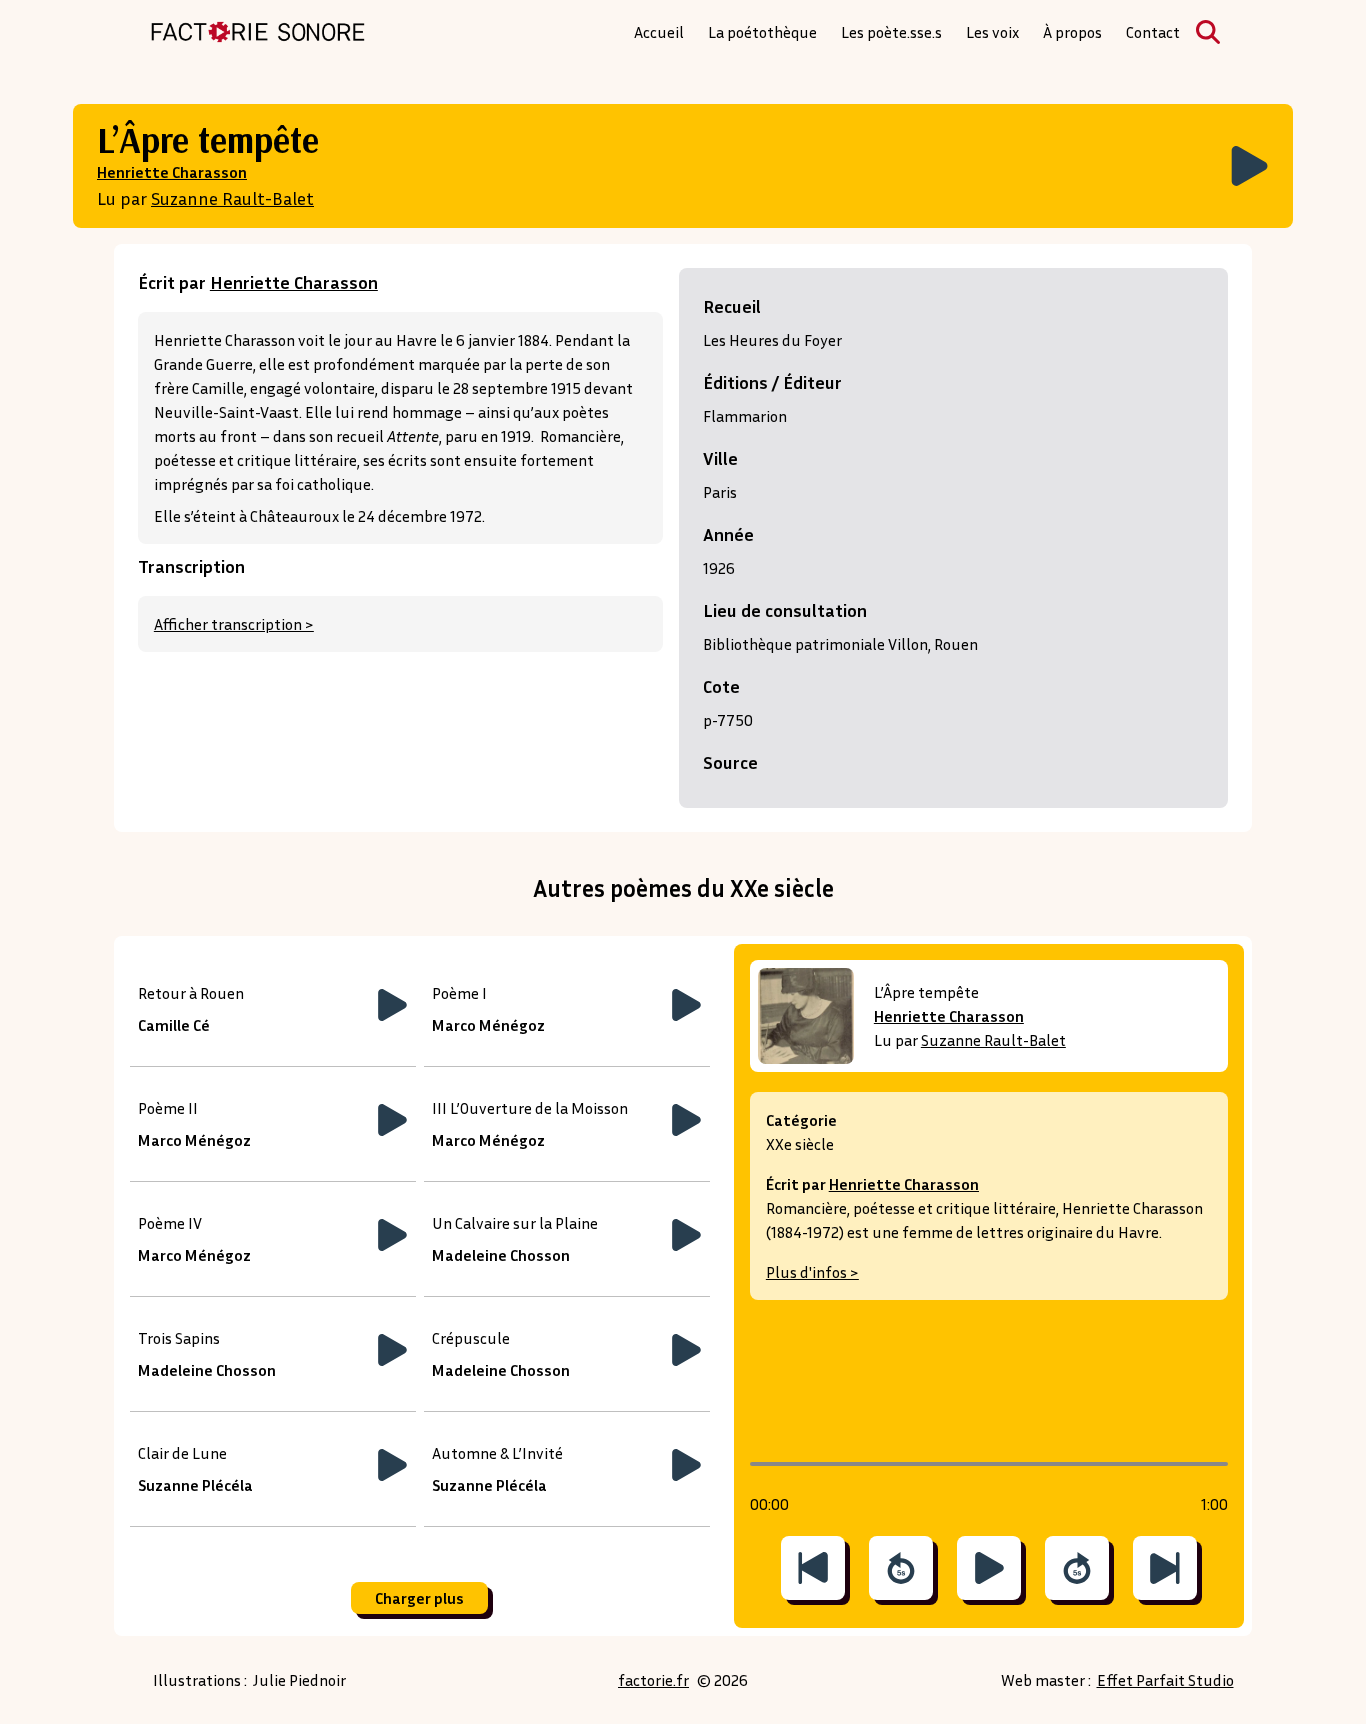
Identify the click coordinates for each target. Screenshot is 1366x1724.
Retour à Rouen (191, 993)
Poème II (168, 1108)
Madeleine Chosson (501, 1255)
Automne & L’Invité (497, 1453)
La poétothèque (762, 32)
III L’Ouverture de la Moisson (530, 1108)
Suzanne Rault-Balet (232, 198)
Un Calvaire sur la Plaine (515, 1223)
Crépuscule (471, 1338)
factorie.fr (653, 1680)
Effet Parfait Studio (1165, 1680)
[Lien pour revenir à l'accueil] (258, 32)
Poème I (459, 993)
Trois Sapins (179, 1338)
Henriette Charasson (172, 172)
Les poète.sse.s (891, 32)
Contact (1153, 32)
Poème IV (170, 1223)
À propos (1072, 32)
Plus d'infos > (812, 1272)
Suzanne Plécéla (195, 1485)
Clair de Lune (182, 1453)
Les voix (992, 32)
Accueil (659, 32)
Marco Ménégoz (488, 1025)
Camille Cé (174, 1025)
